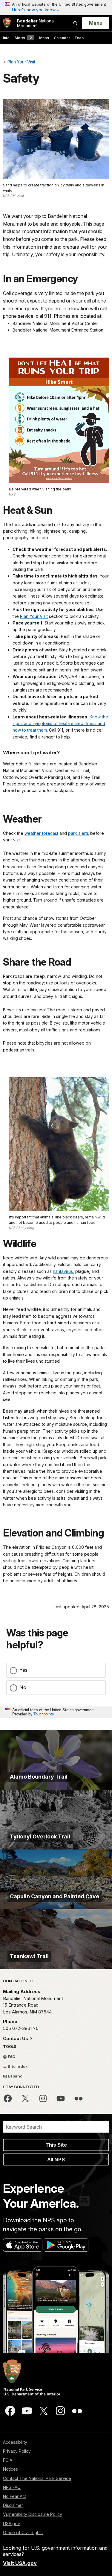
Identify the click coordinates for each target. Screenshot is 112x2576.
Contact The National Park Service (37, 2478)
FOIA (8, 2460)
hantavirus (63, 1271)
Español (15, 2076)
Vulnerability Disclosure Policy (33, 2514)
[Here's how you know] (56, 7)
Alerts (23, 38)
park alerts (79, 833)
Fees (79, 38)
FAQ (11, 2057)
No (23, 1687)
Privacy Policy (17, 2451)
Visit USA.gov (20, 2563)
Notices (10, 2469)
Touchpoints (44, 1714)
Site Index (17, 2066)
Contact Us (16, 2038)
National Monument (36, 23)
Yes (23, 1670)
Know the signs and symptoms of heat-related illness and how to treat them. (60, 724)
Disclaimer (13, 2505)
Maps (44, 38)
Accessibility (15, 2442)
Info (6, 38)
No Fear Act (14, 2496)
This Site (56, 2145)
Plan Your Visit (34, 616)
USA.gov (11, 2523)
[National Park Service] (7, 23)
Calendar (62, 38)
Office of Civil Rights (23, 2532)
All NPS (56, 2159)
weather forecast (41, 833)
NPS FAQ (12, 2487)
